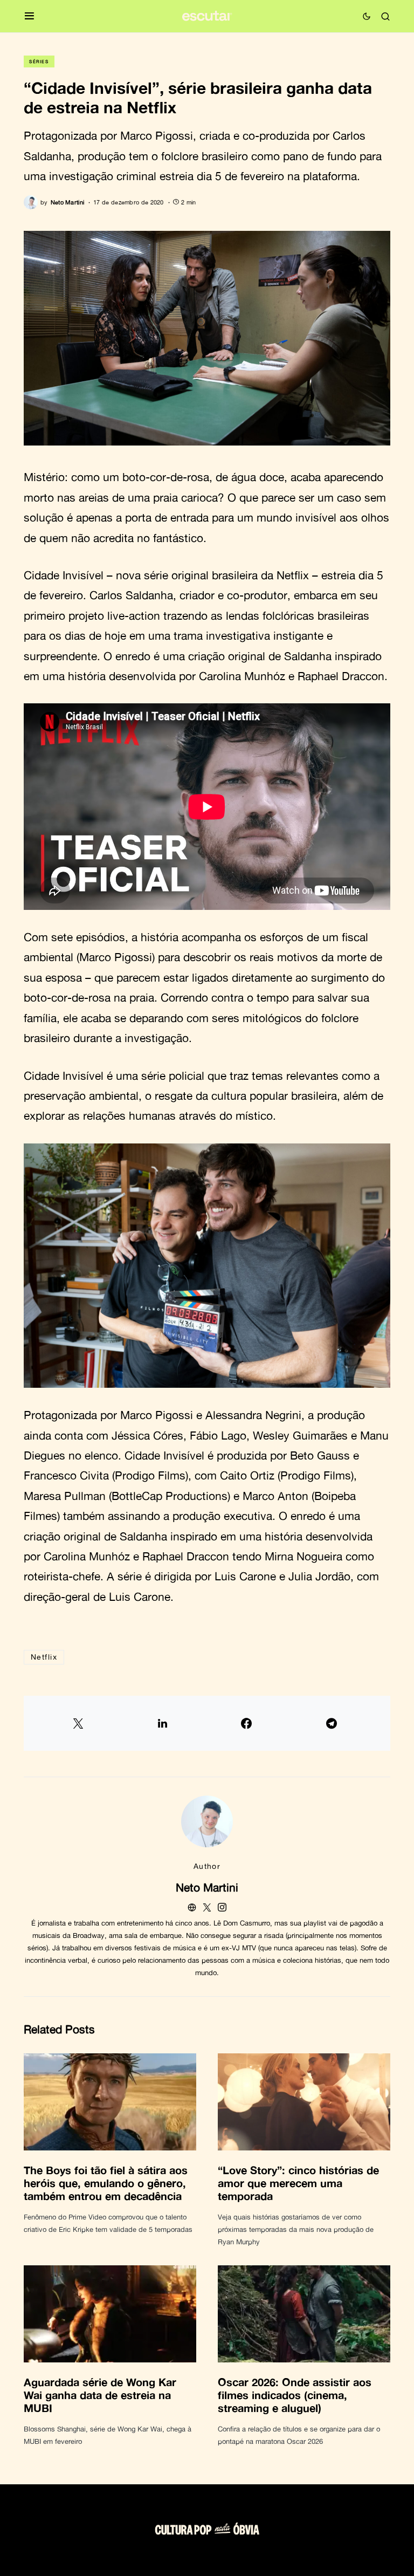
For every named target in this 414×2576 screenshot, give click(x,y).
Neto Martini (207, 1887)
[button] (29, 16)
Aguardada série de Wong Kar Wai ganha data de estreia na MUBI (100, 2395)
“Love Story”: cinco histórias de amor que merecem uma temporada (298, 2183)
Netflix (44, 1657)
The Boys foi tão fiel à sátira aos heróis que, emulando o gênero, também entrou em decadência (106, 2183)
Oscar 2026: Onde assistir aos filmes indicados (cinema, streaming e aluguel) (295, 2395)
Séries (39, 61)
